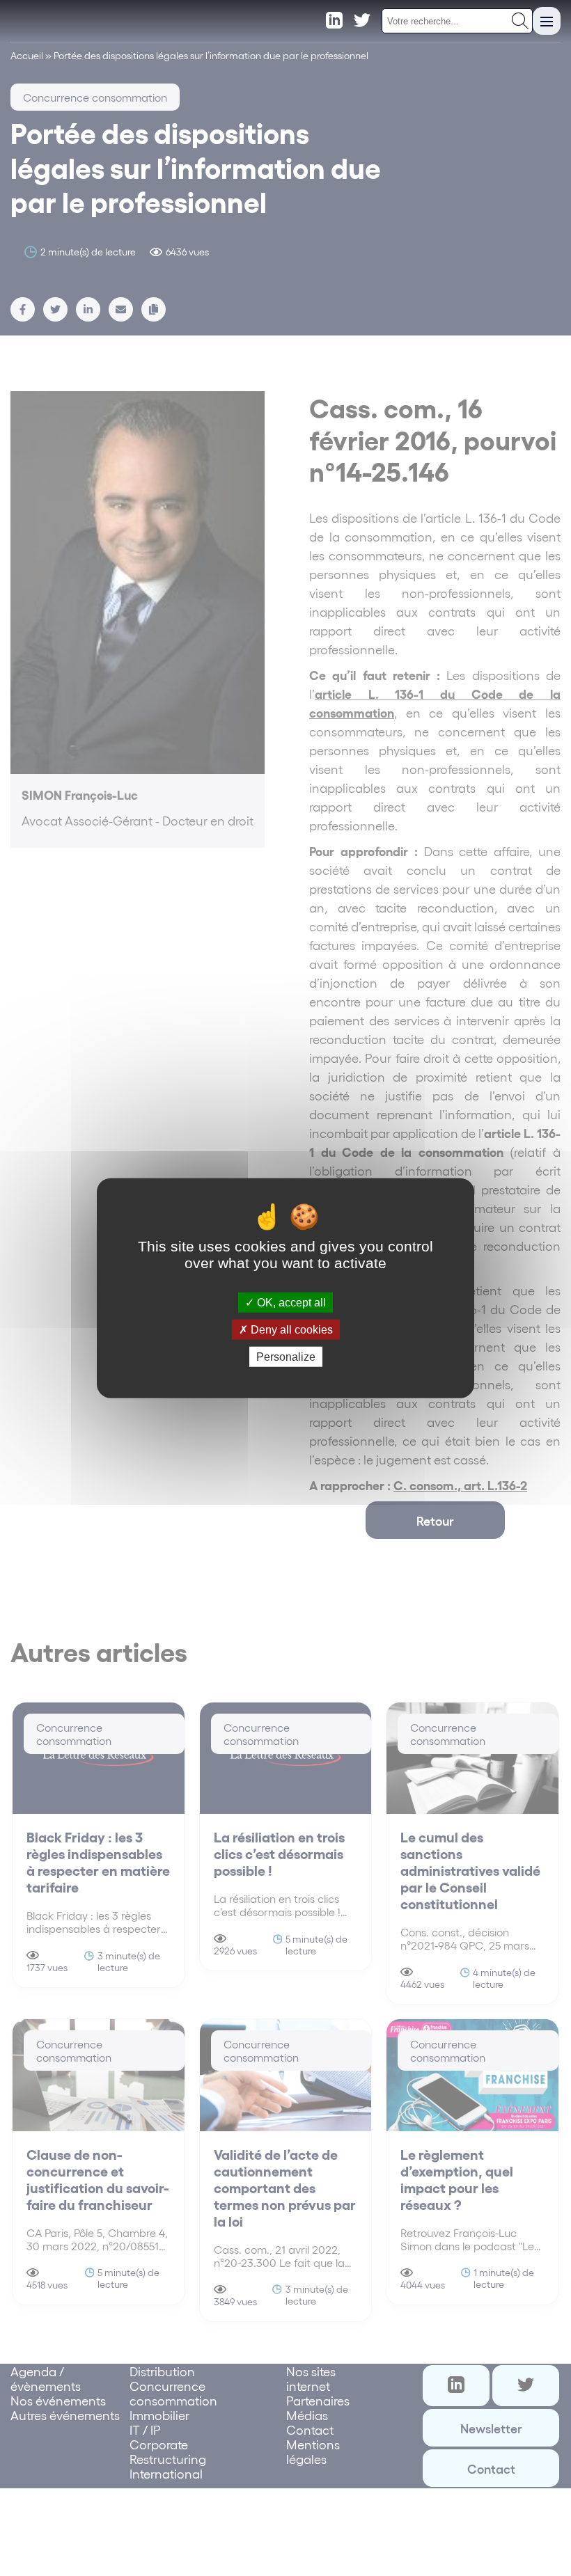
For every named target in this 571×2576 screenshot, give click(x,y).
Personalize (286, 1357)
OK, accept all (290, 1302)
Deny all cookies (290, 1329)
